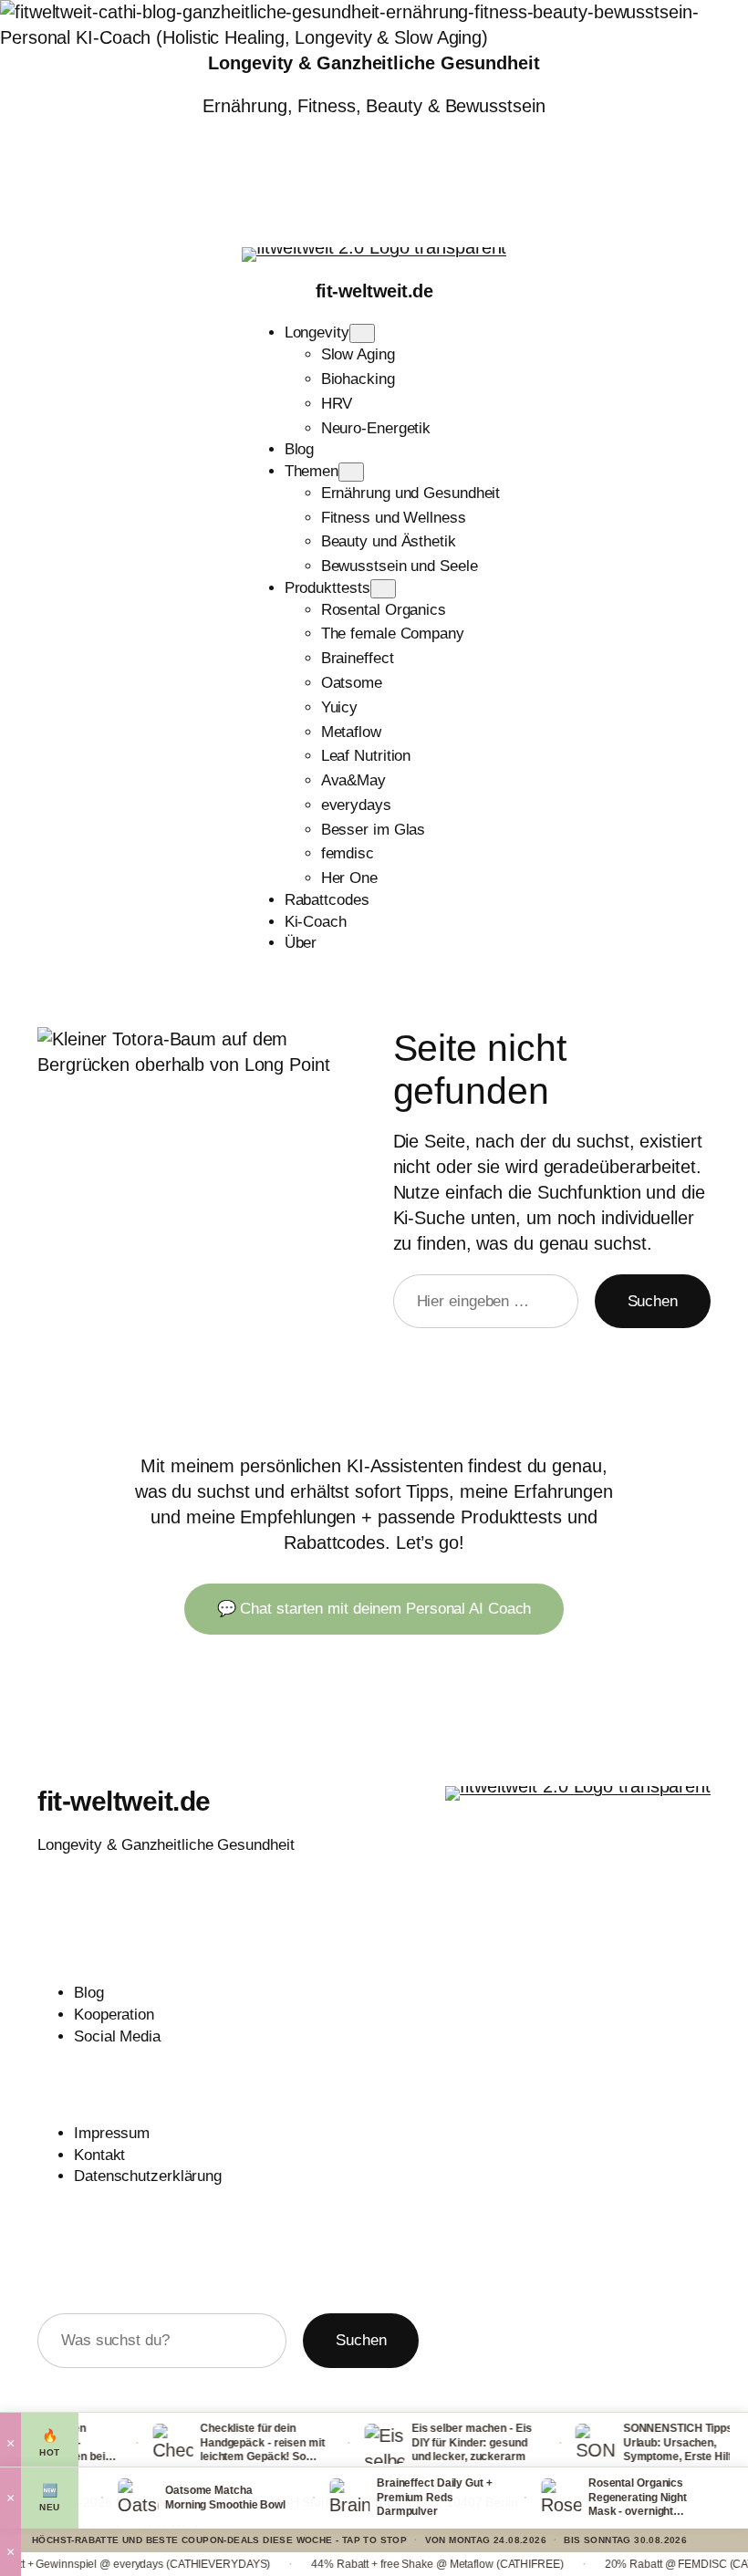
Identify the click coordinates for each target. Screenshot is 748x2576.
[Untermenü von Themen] (351, 472)
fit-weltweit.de (374, 291)
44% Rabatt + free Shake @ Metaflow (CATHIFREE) (390, 2564)
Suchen (653, 1301)
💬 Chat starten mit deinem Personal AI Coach (374, 1609)
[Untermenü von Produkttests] (383, 589)
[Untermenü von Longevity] (362, 333)
